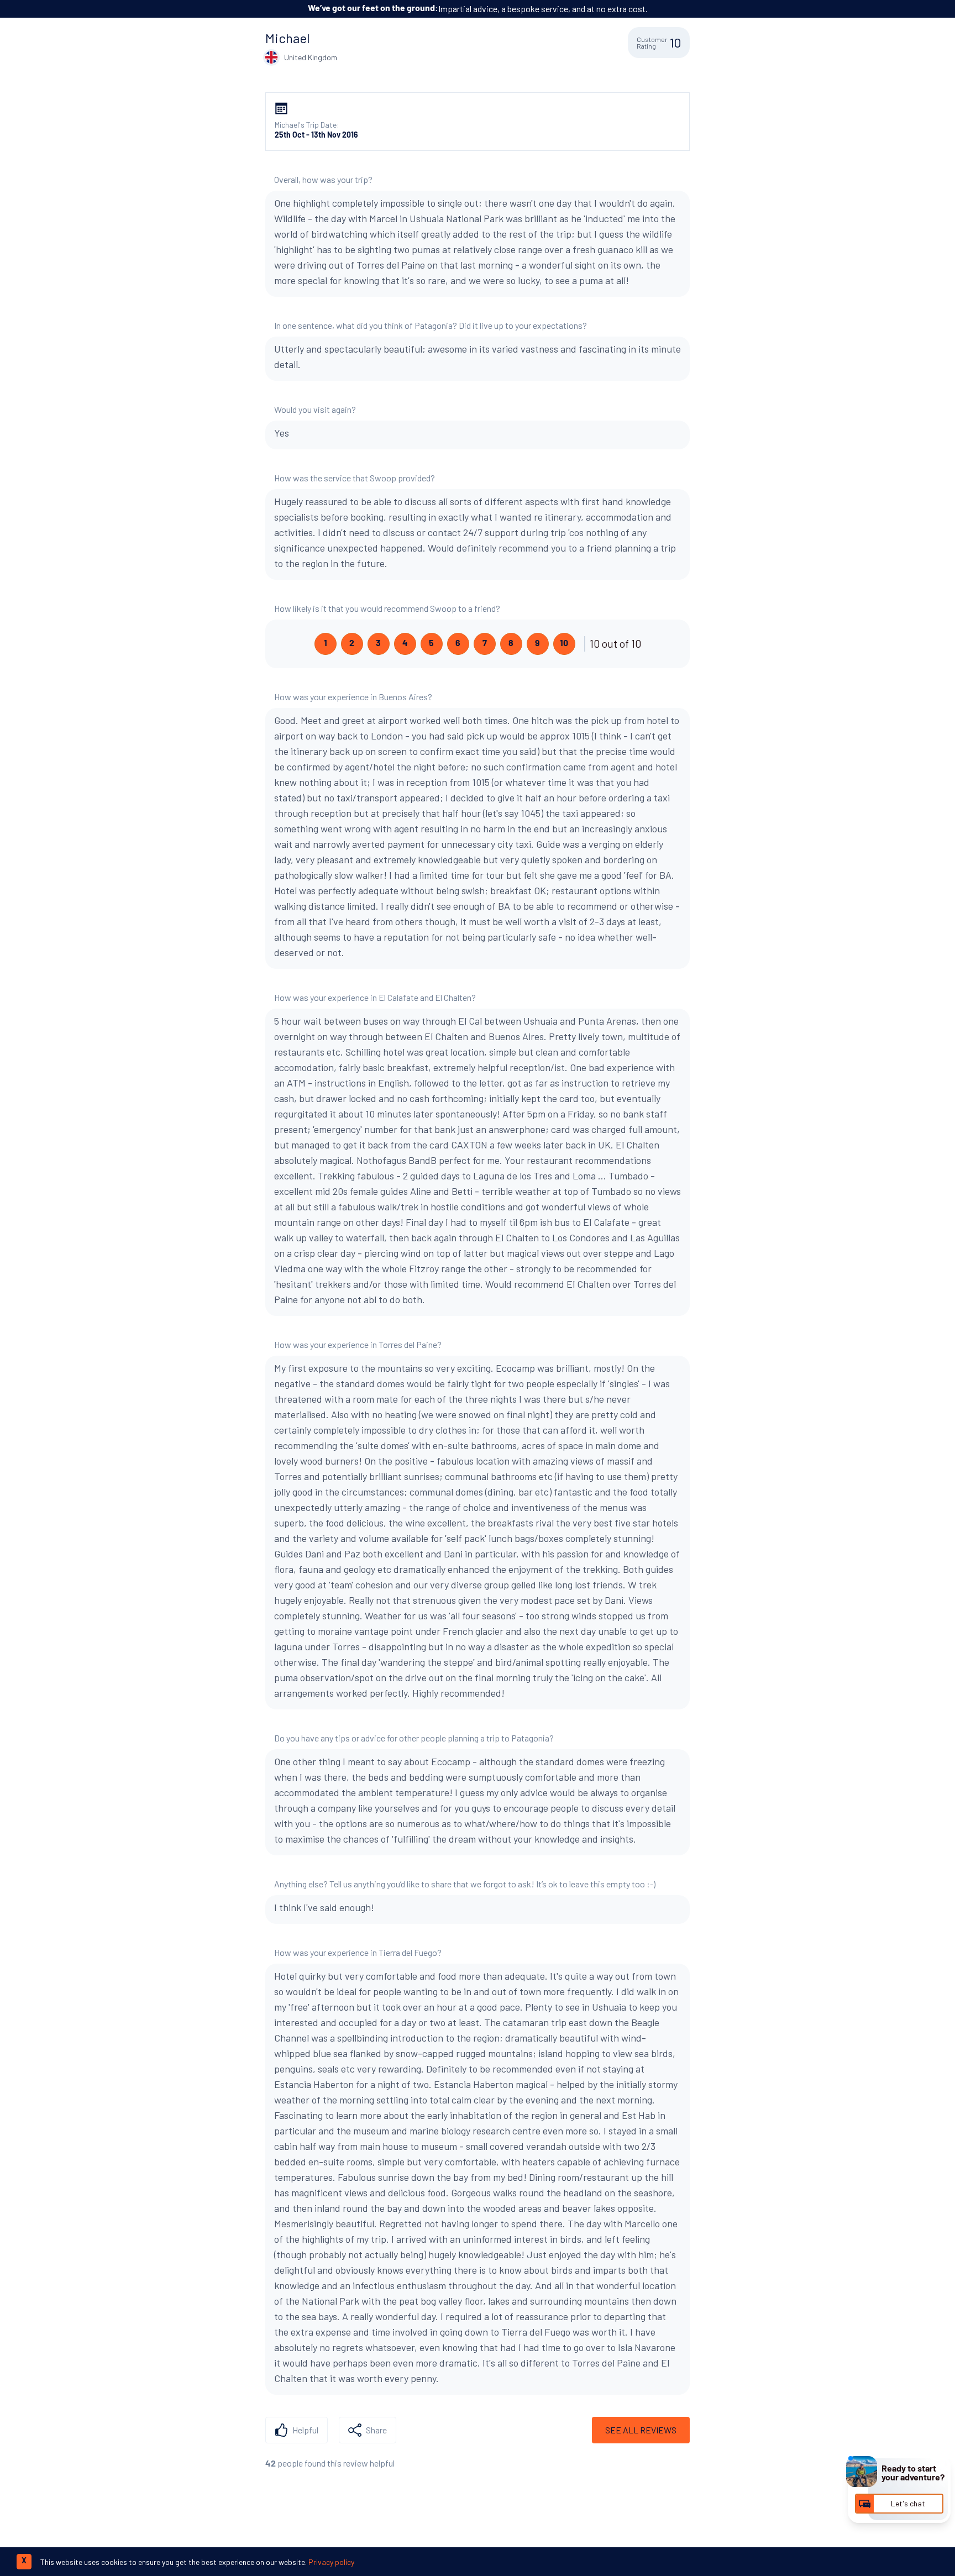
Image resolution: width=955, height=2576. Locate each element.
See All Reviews (641, 2430)
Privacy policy (331, 2562)
